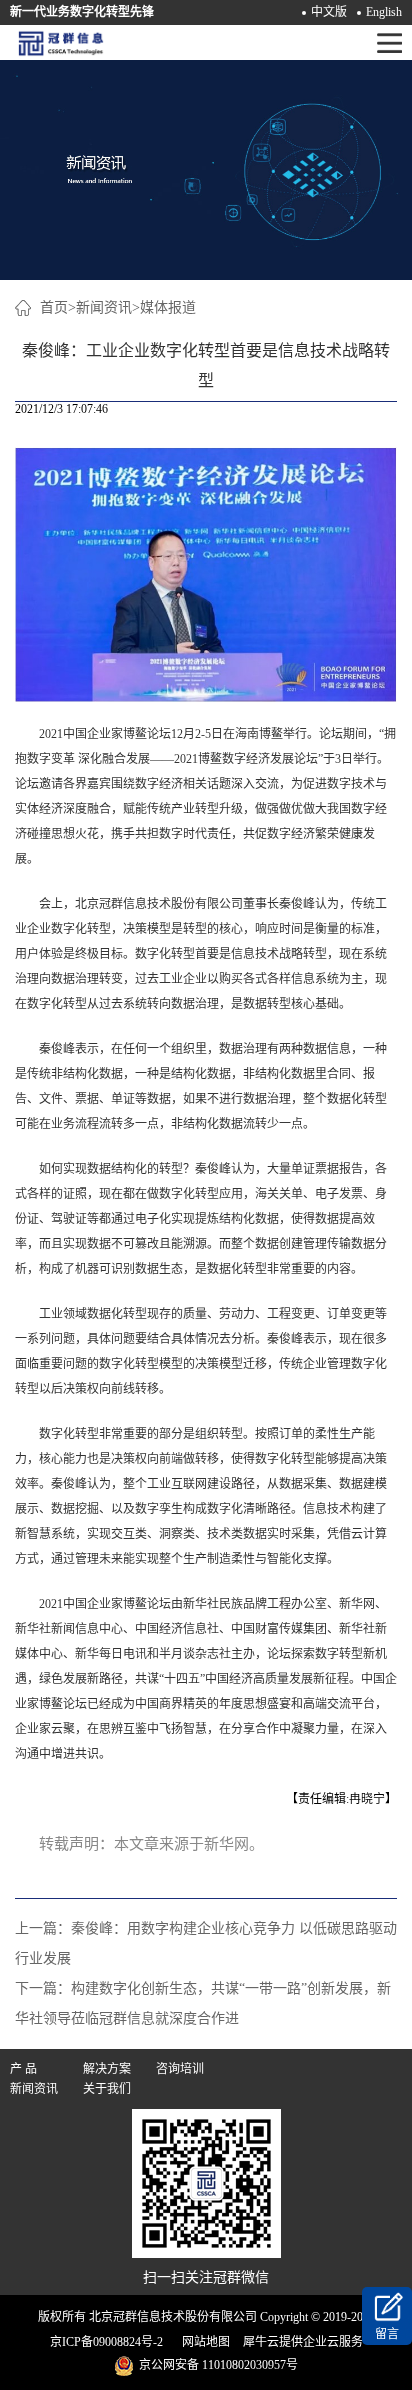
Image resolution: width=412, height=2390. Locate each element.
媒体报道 (168, 307)
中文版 (329, 12)
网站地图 (203, 2342)
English (384, 12)
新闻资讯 (104, 307)
